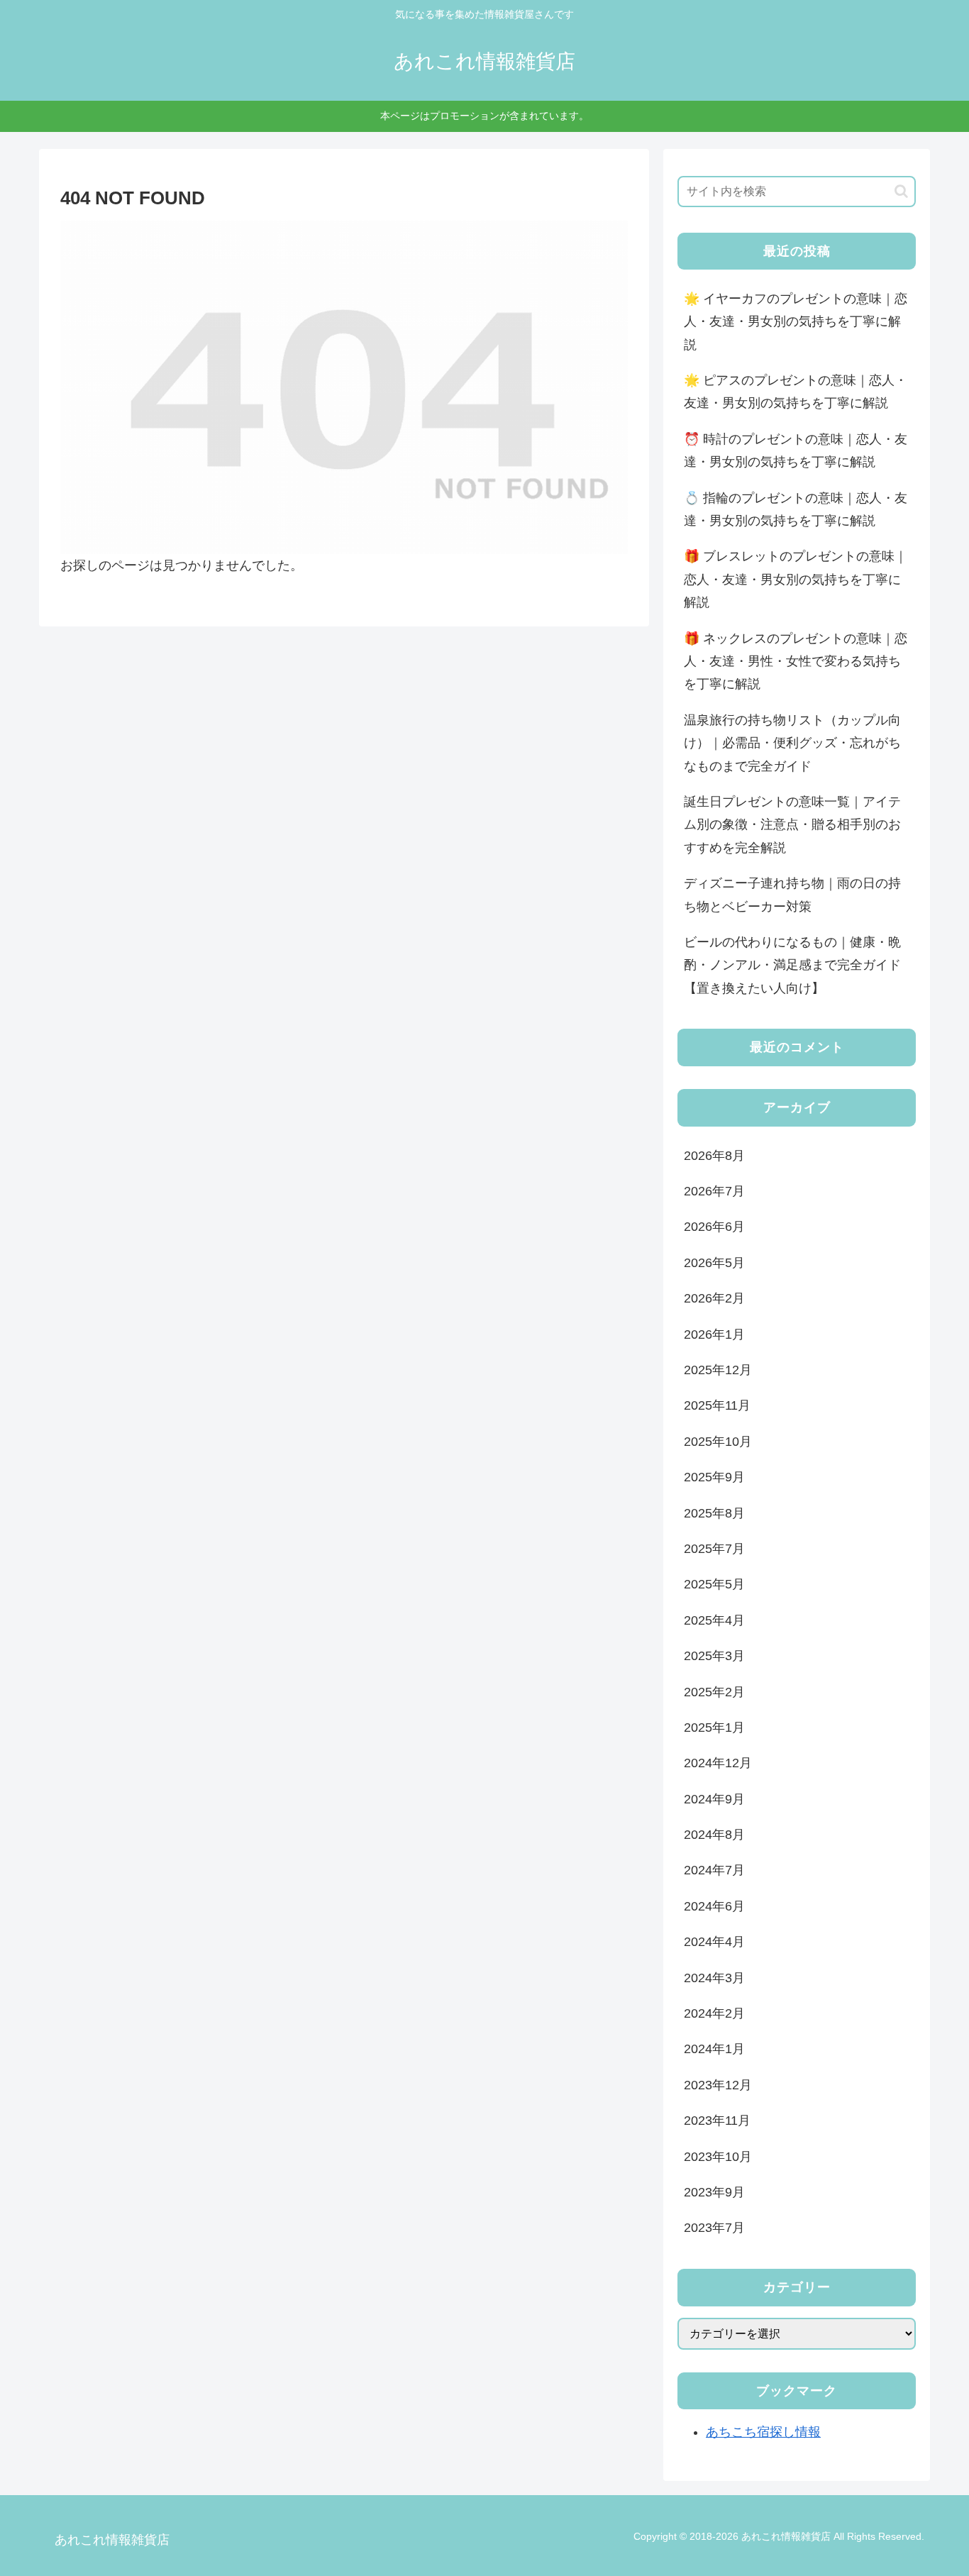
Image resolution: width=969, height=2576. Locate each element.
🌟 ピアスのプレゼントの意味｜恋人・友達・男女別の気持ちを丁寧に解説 (796, 392)
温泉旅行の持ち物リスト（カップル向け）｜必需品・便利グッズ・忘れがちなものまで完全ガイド (792, 743)
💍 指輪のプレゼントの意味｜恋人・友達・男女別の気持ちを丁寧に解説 (796, 509)
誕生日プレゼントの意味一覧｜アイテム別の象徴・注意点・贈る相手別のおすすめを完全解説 (792, 825)
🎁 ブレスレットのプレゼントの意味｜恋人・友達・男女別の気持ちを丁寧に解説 (796, 579)
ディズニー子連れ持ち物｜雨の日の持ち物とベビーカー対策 (792, 895)
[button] (901, 191)
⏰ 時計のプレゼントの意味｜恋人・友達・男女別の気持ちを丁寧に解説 (796, 450)
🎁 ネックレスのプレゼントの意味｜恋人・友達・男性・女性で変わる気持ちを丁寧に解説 (796, 662)
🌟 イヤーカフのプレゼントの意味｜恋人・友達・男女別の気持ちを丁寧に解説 (796, 322)
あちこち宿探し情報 (763, 2432)
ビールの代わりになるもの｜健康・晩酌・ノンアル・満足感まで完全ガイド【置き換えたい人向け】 (792, 965)
